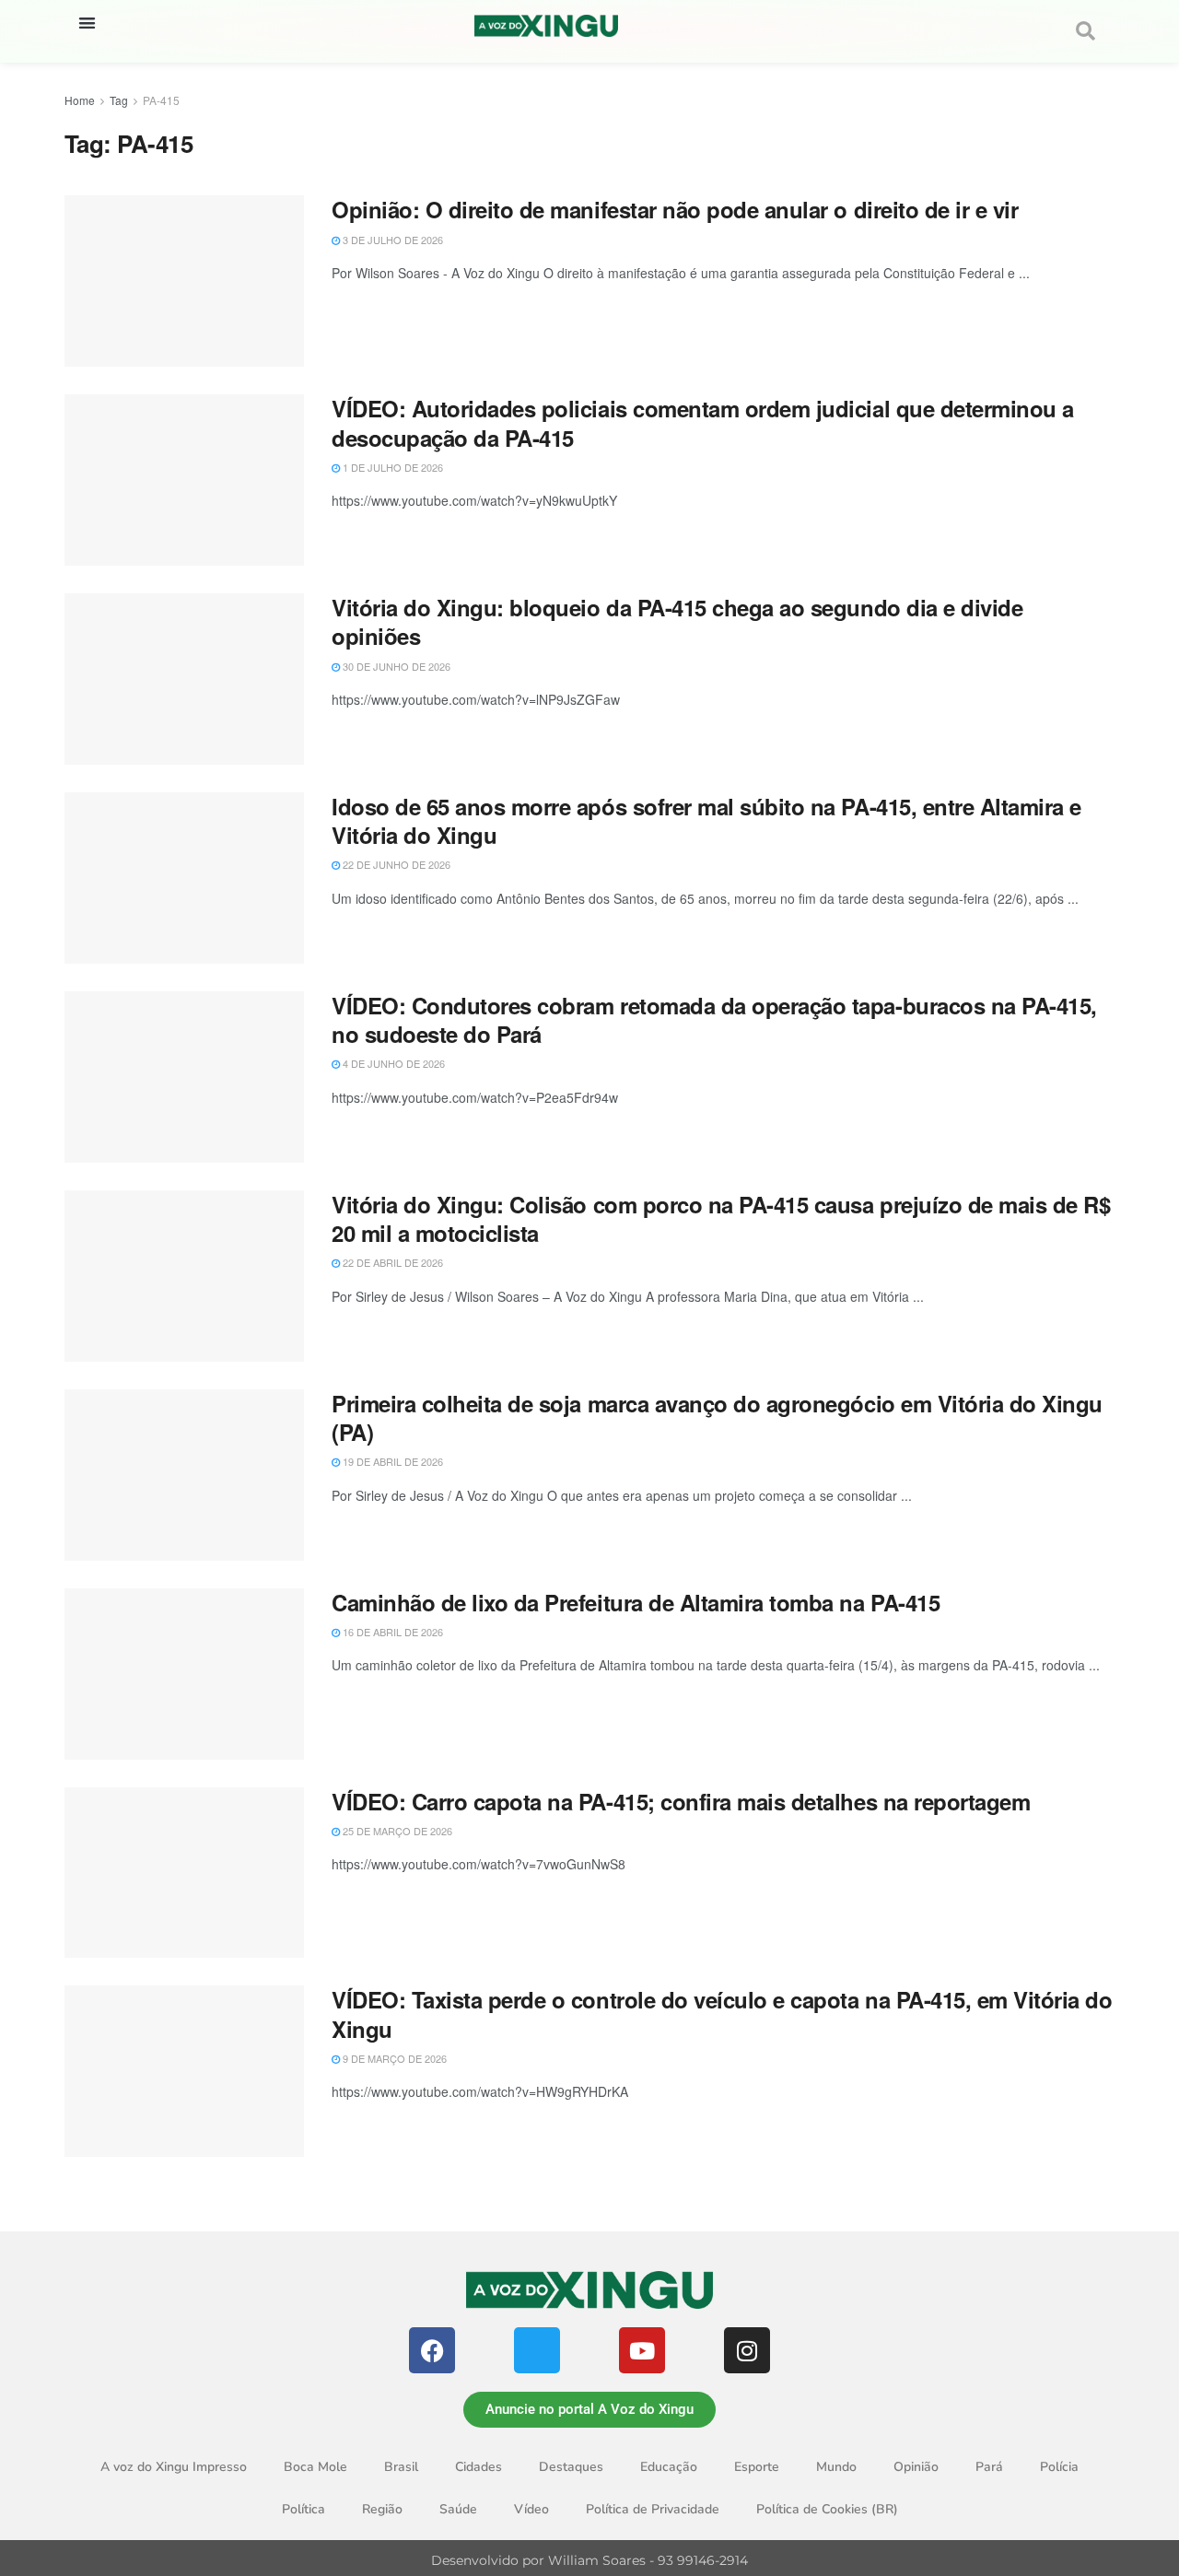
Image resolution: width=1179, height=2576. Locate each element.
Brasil (401, 2467)
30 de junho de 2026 (395, 666)
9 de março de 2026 (393, 2058)
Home (80, 100)
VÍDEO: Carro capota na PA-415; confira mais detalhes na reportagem (681, 1801)
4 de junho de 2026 (392, 1063)
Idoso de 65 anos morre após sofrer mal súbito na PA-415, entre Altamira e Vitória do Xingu (706, 820)
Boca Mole (315, 2467)
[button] (87, 23)
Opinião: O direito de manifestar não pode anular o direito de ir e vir (675, 209)
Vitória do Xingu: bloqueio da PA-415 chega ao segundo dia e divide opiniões (677, 621)
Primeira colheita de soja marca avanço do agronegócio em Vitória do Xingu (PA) (717, 1417)
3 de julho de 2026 (391, 240)
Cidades (479, 2467)
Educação (669, 2467)
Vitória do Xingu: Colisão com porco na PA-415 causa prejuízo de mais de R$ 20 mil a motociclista (721, 1218)
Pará (989, 2467)
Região (382, 2509)
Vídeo (531, 2509)
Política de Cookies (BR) (827, 2509)
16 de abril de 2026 (391, 1632)
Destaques (571, 2467)
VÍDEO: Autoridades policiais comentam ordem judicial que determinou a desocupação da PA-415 (703, 422)
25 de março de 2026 (396, 1831)
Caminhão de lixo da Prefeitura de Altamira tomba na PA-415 (636, 1602)
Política (304, 2509)
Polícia (1059, 2467)
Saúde (458, 2509)
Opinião (916, 2467)
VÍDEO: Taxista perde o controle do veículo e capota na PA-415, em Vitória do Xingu (722, 2014)
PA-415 (161, 100)
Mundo (836, 2467)
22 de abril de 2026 (391, 1262)
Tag (119, 100)
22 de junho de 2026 (395, 864)
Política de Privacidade (653, 2509)
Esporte (757, 2467)
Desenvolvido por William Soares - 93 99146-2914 (589, 2560)
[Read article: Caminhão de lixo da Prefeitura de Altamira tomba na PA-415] (184, 1674)
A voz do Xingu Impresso (174, 2467)
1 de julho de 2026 (391, 467)
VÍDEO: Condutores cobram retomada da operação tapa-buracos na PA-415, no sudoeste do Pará (714, 1019)
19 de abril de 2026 (391, 1461)
